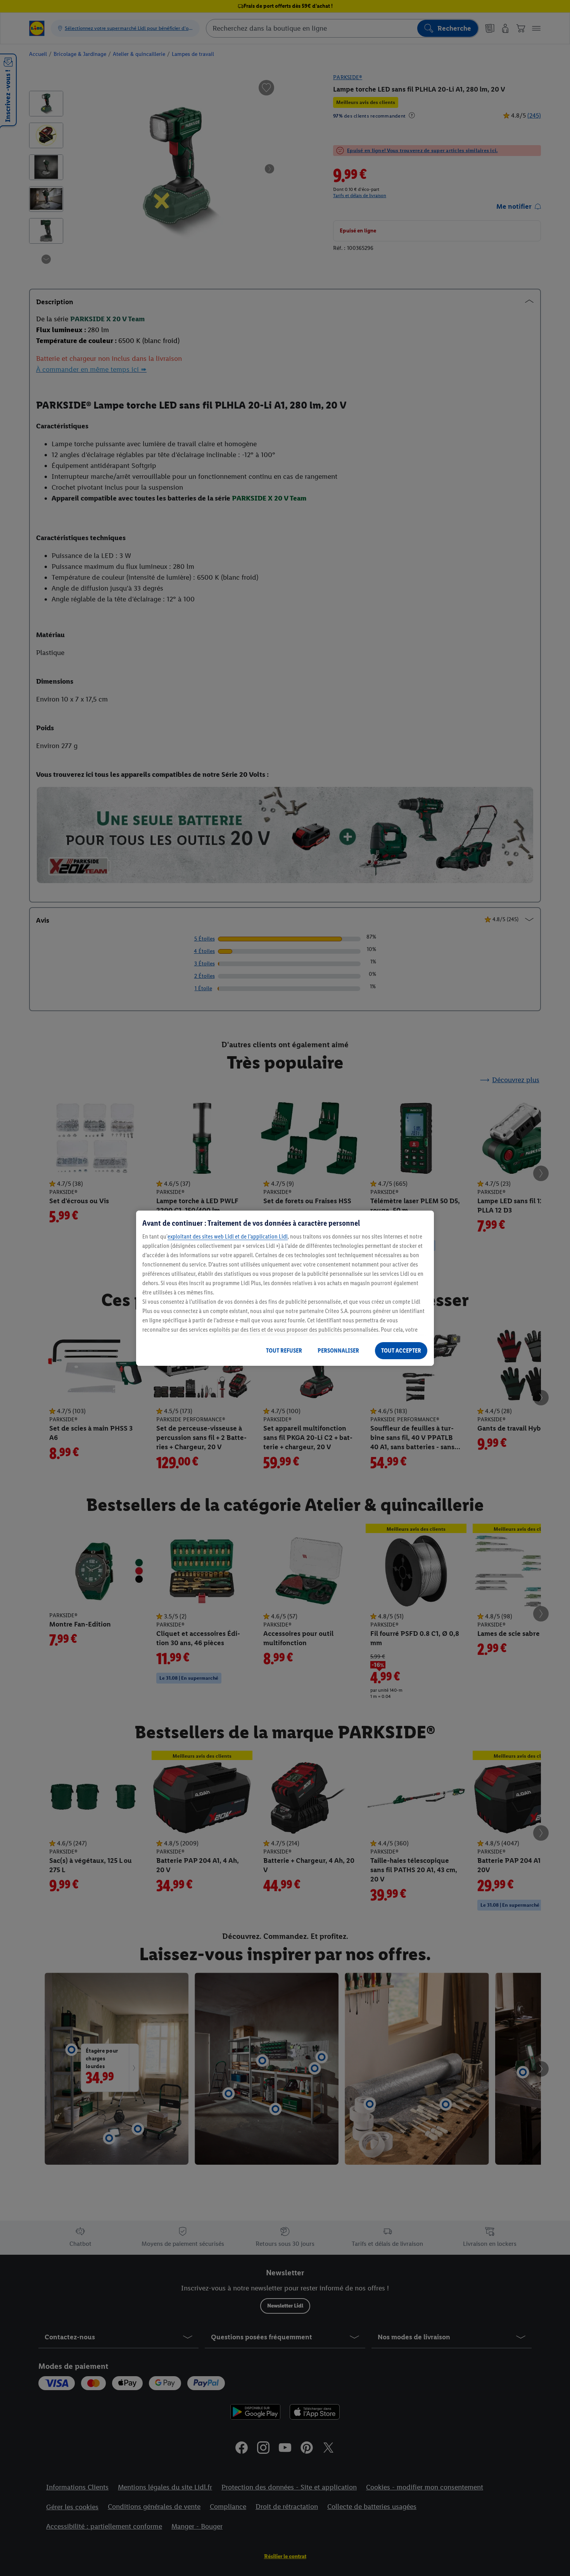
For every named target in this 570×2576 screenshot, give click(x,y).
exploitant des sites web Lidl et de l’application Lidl (228, 1236)
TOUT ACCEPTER (401, 1350)
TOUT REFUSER (284, 1350)
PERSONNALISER (338, 1350)
